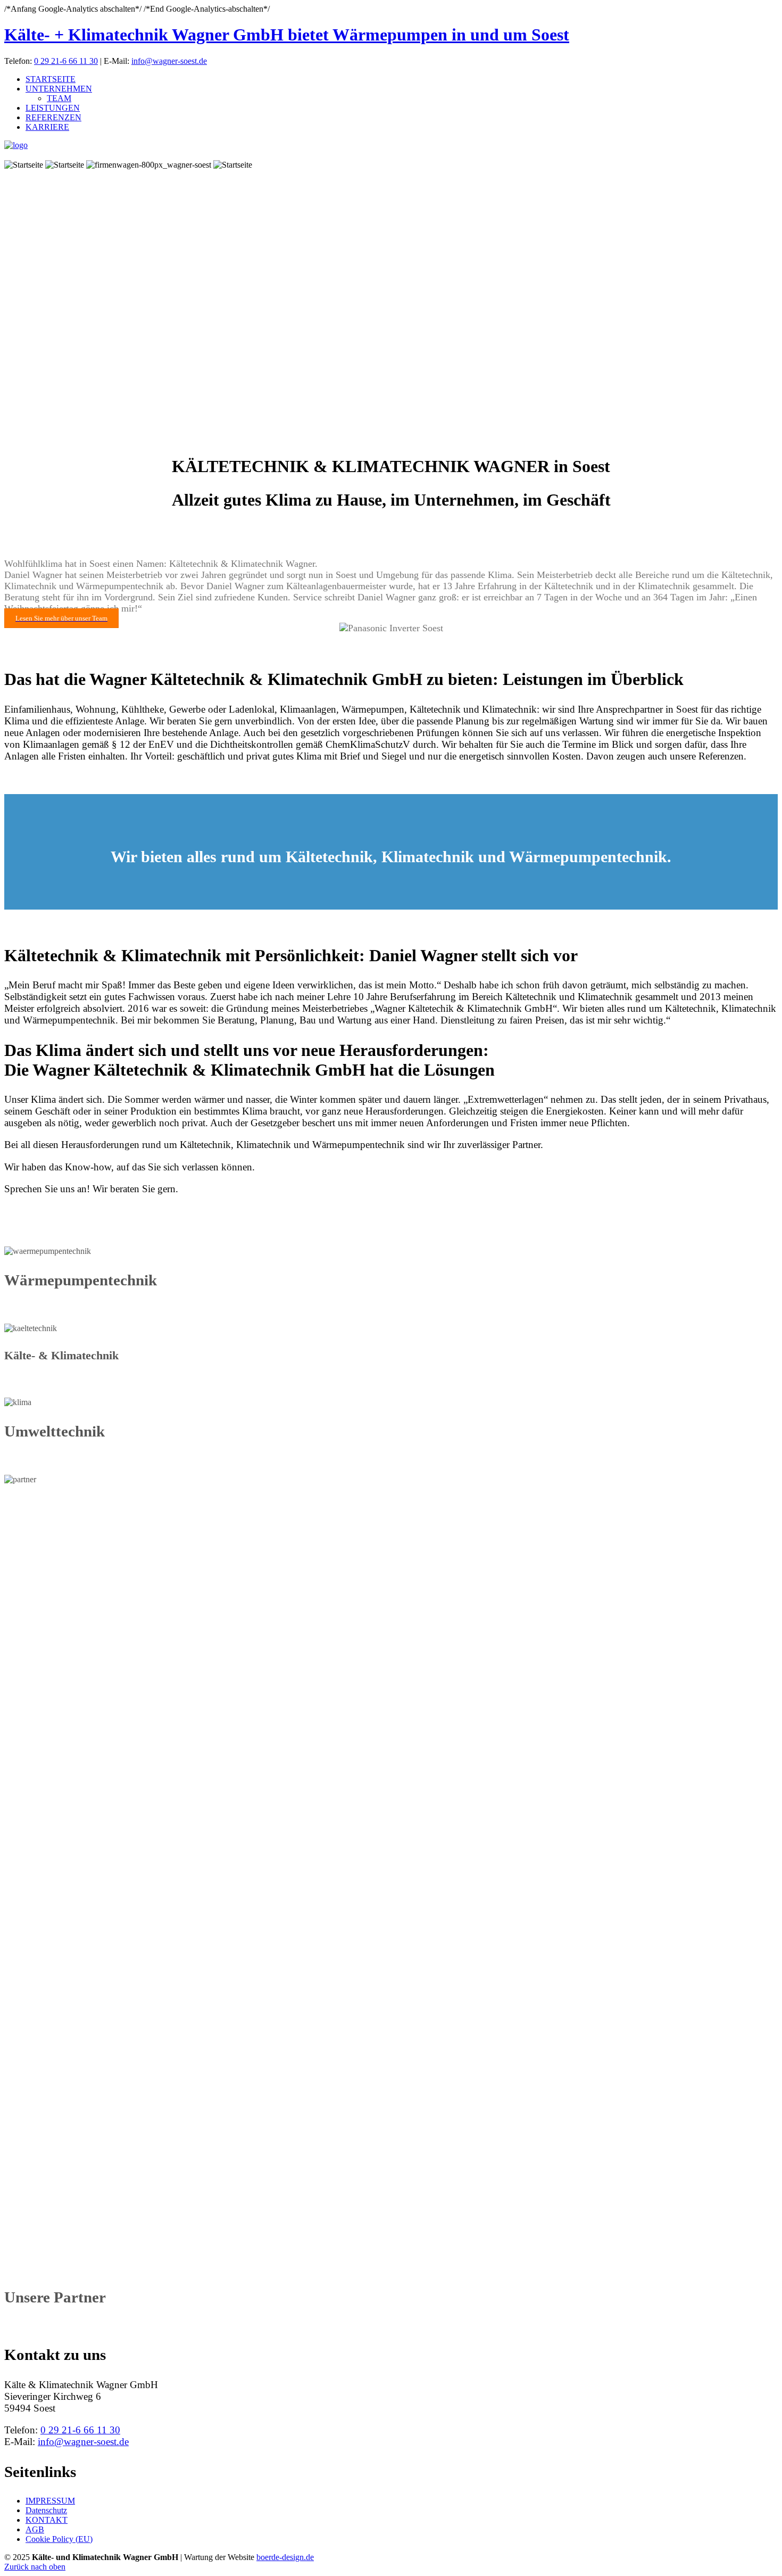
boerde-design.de (285, 2557)
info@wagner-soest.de (169, 61)
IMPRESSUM (50, 2501)
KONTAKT (47, 2520)
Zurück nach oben (35, 2567)
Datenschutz (46, 2510)
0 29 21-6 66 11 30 (66, 61)
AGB (35, 2529)
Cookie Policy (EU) (59, 2539)
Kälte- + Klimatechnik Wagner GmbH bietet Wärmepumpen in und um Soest (287, 35)
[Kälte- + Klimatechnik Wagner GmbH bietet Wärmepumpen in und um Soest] (16, 145)
